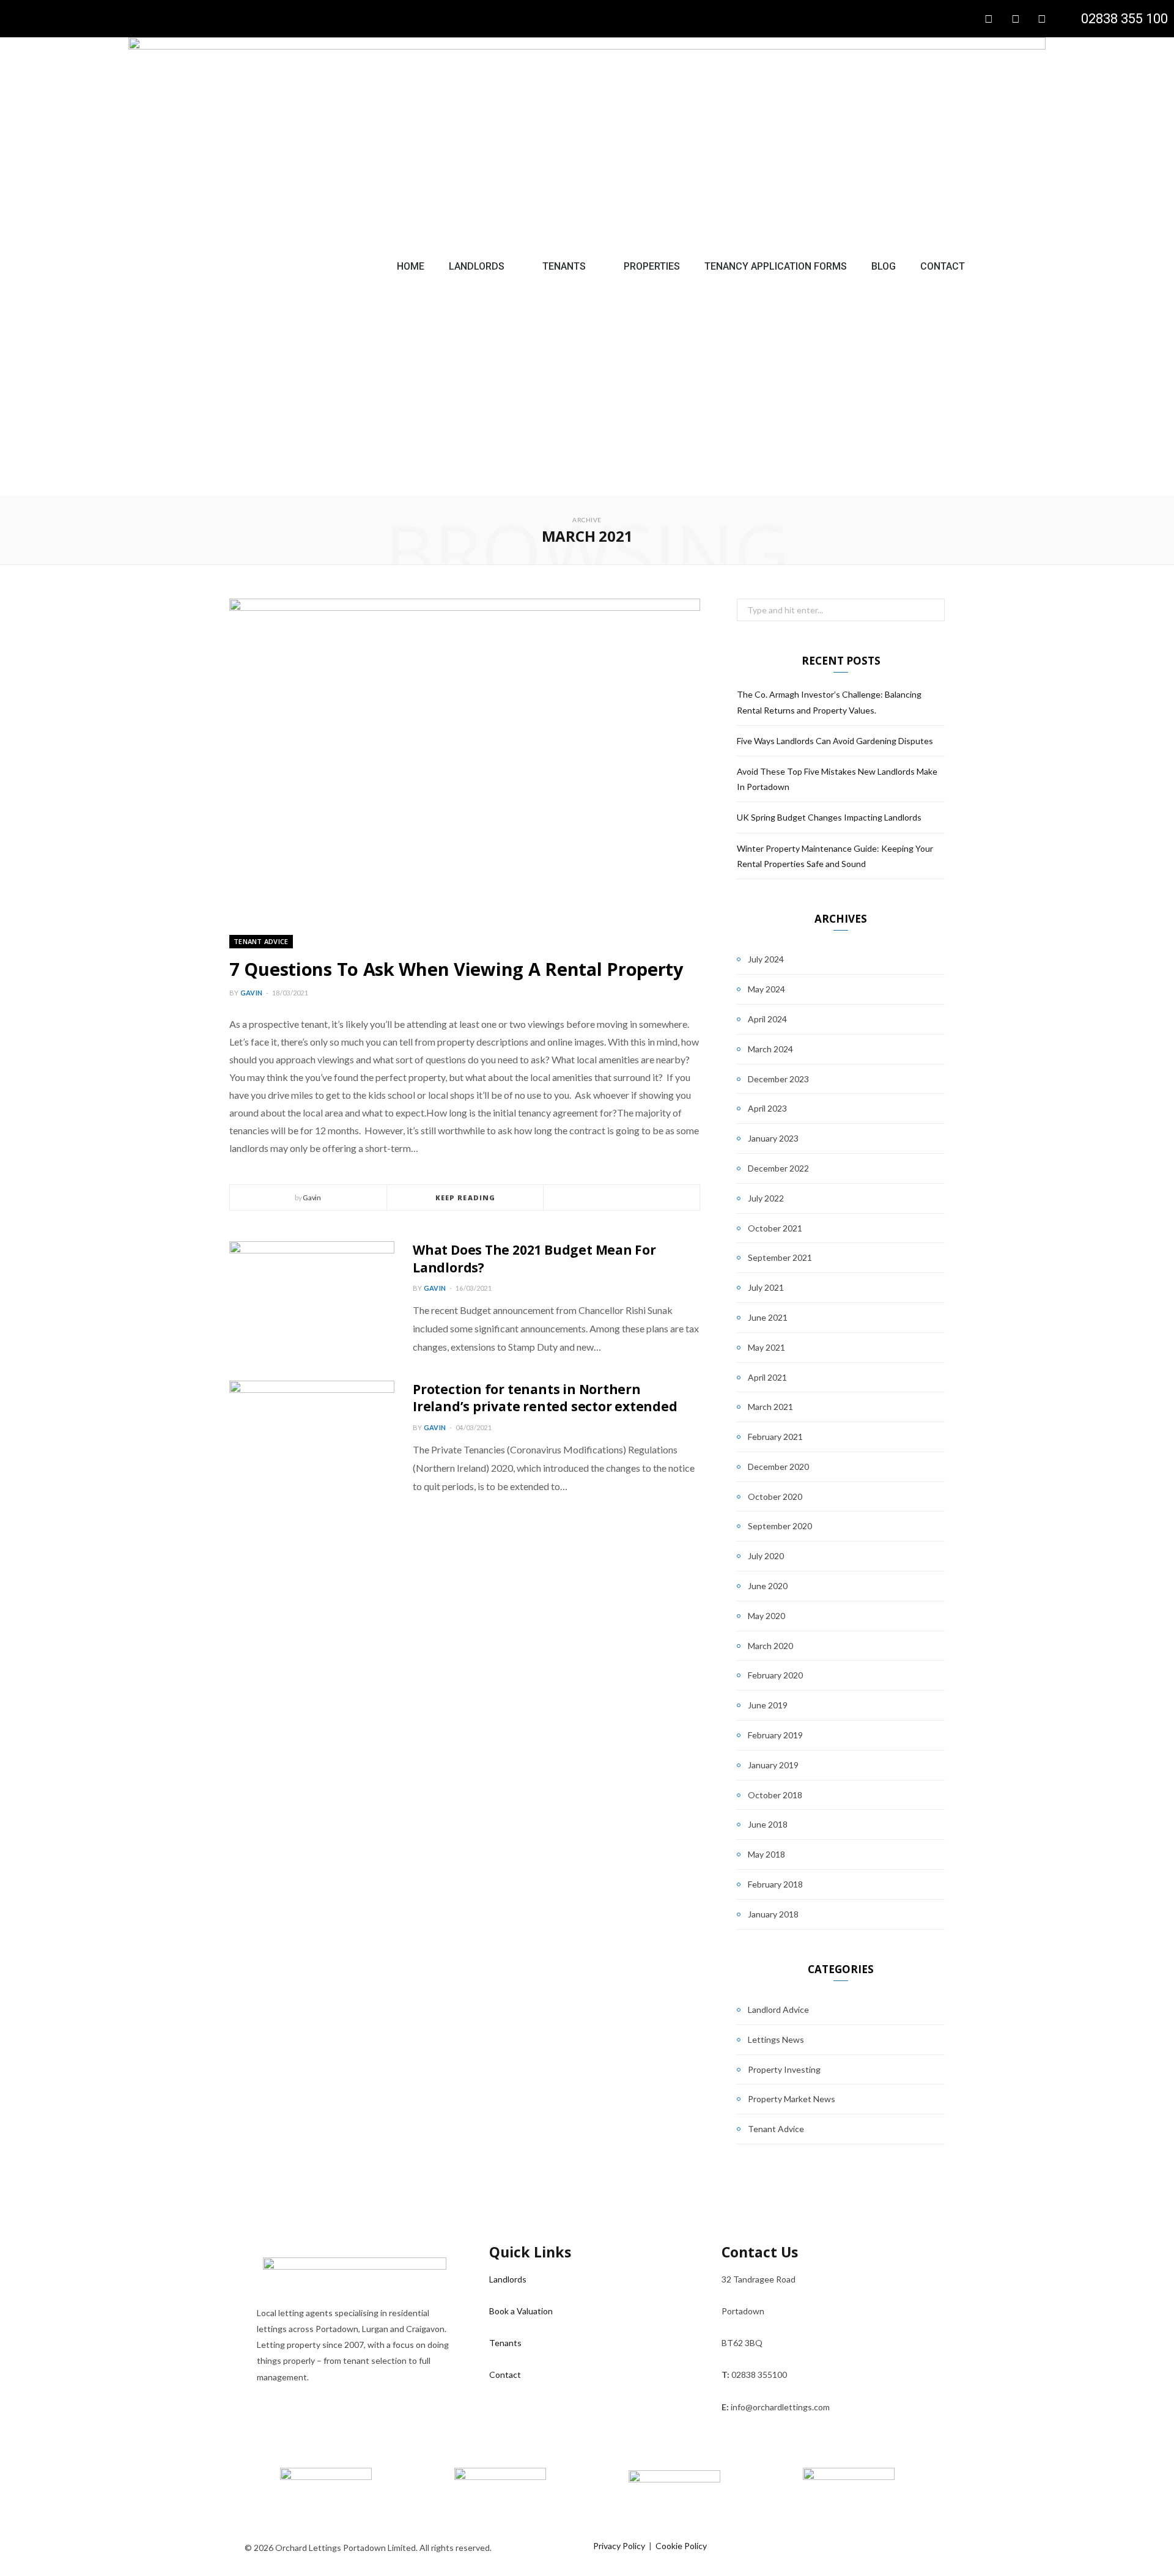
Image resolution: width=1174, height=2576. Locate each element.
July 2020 (766, 1556)
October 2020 (775, 1497)
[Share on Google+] (637, 1198)
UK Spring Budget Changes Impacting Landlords (829, 817)
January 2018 (773, 1914)
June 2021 (768, 1317)
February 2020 (775, 1675)
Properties (652, 266)
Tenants (564, 266)
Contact (943, 266)
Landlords (477, 266)
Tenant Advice (261, 941)
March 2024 (770, 1049)
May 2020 (766, 1616)
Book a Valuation (521, 2311)
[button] (1016, 267)
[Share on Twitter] (622, 1198)
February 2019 (775, 1735)
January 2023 (773, 1138)
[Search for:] (841, 610)
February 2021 (775, 1437)
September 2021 (780, 1257)
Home (411, 266)
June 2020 (768, 1586)
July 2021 (766, 1287)
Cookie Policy (681, 2546)
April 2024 (767, 1019)
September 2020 (780, 1526)
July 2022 (766, 1198)
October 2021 (775, 1228)
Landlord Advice (778, 2010)
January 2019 (773, 1765)
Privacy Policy (619, 2546)
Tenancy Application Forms (776, 266)
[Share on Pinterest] (651, 1198)
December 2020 (778, 1467)
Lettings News (776, 2039)
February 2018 (775, 1884)
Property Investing (784, 2069)
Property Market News (792, 2099)
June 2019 (768, 1705)
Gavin (251, 993)
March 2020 (770, 1646)
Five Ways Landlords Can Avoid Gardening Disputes (835, 741)
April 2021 (767, 1377)
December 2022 (778, 1168)
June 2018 (768, 1824)
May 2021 (766, 1347)
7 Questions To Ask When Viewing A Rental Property (456, 969)
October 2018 (775, 1795)
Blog (884, 266)
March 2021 (770, 1407)
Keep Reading (465, 1198)
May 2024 (766, 989)
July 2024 (766, 959)
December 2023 (778, 1079)
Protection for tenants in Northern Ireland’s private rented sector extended (545, 1398)
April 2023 (767, 1108)
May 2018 (766, 1854)
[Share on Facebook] (607, 1198)
